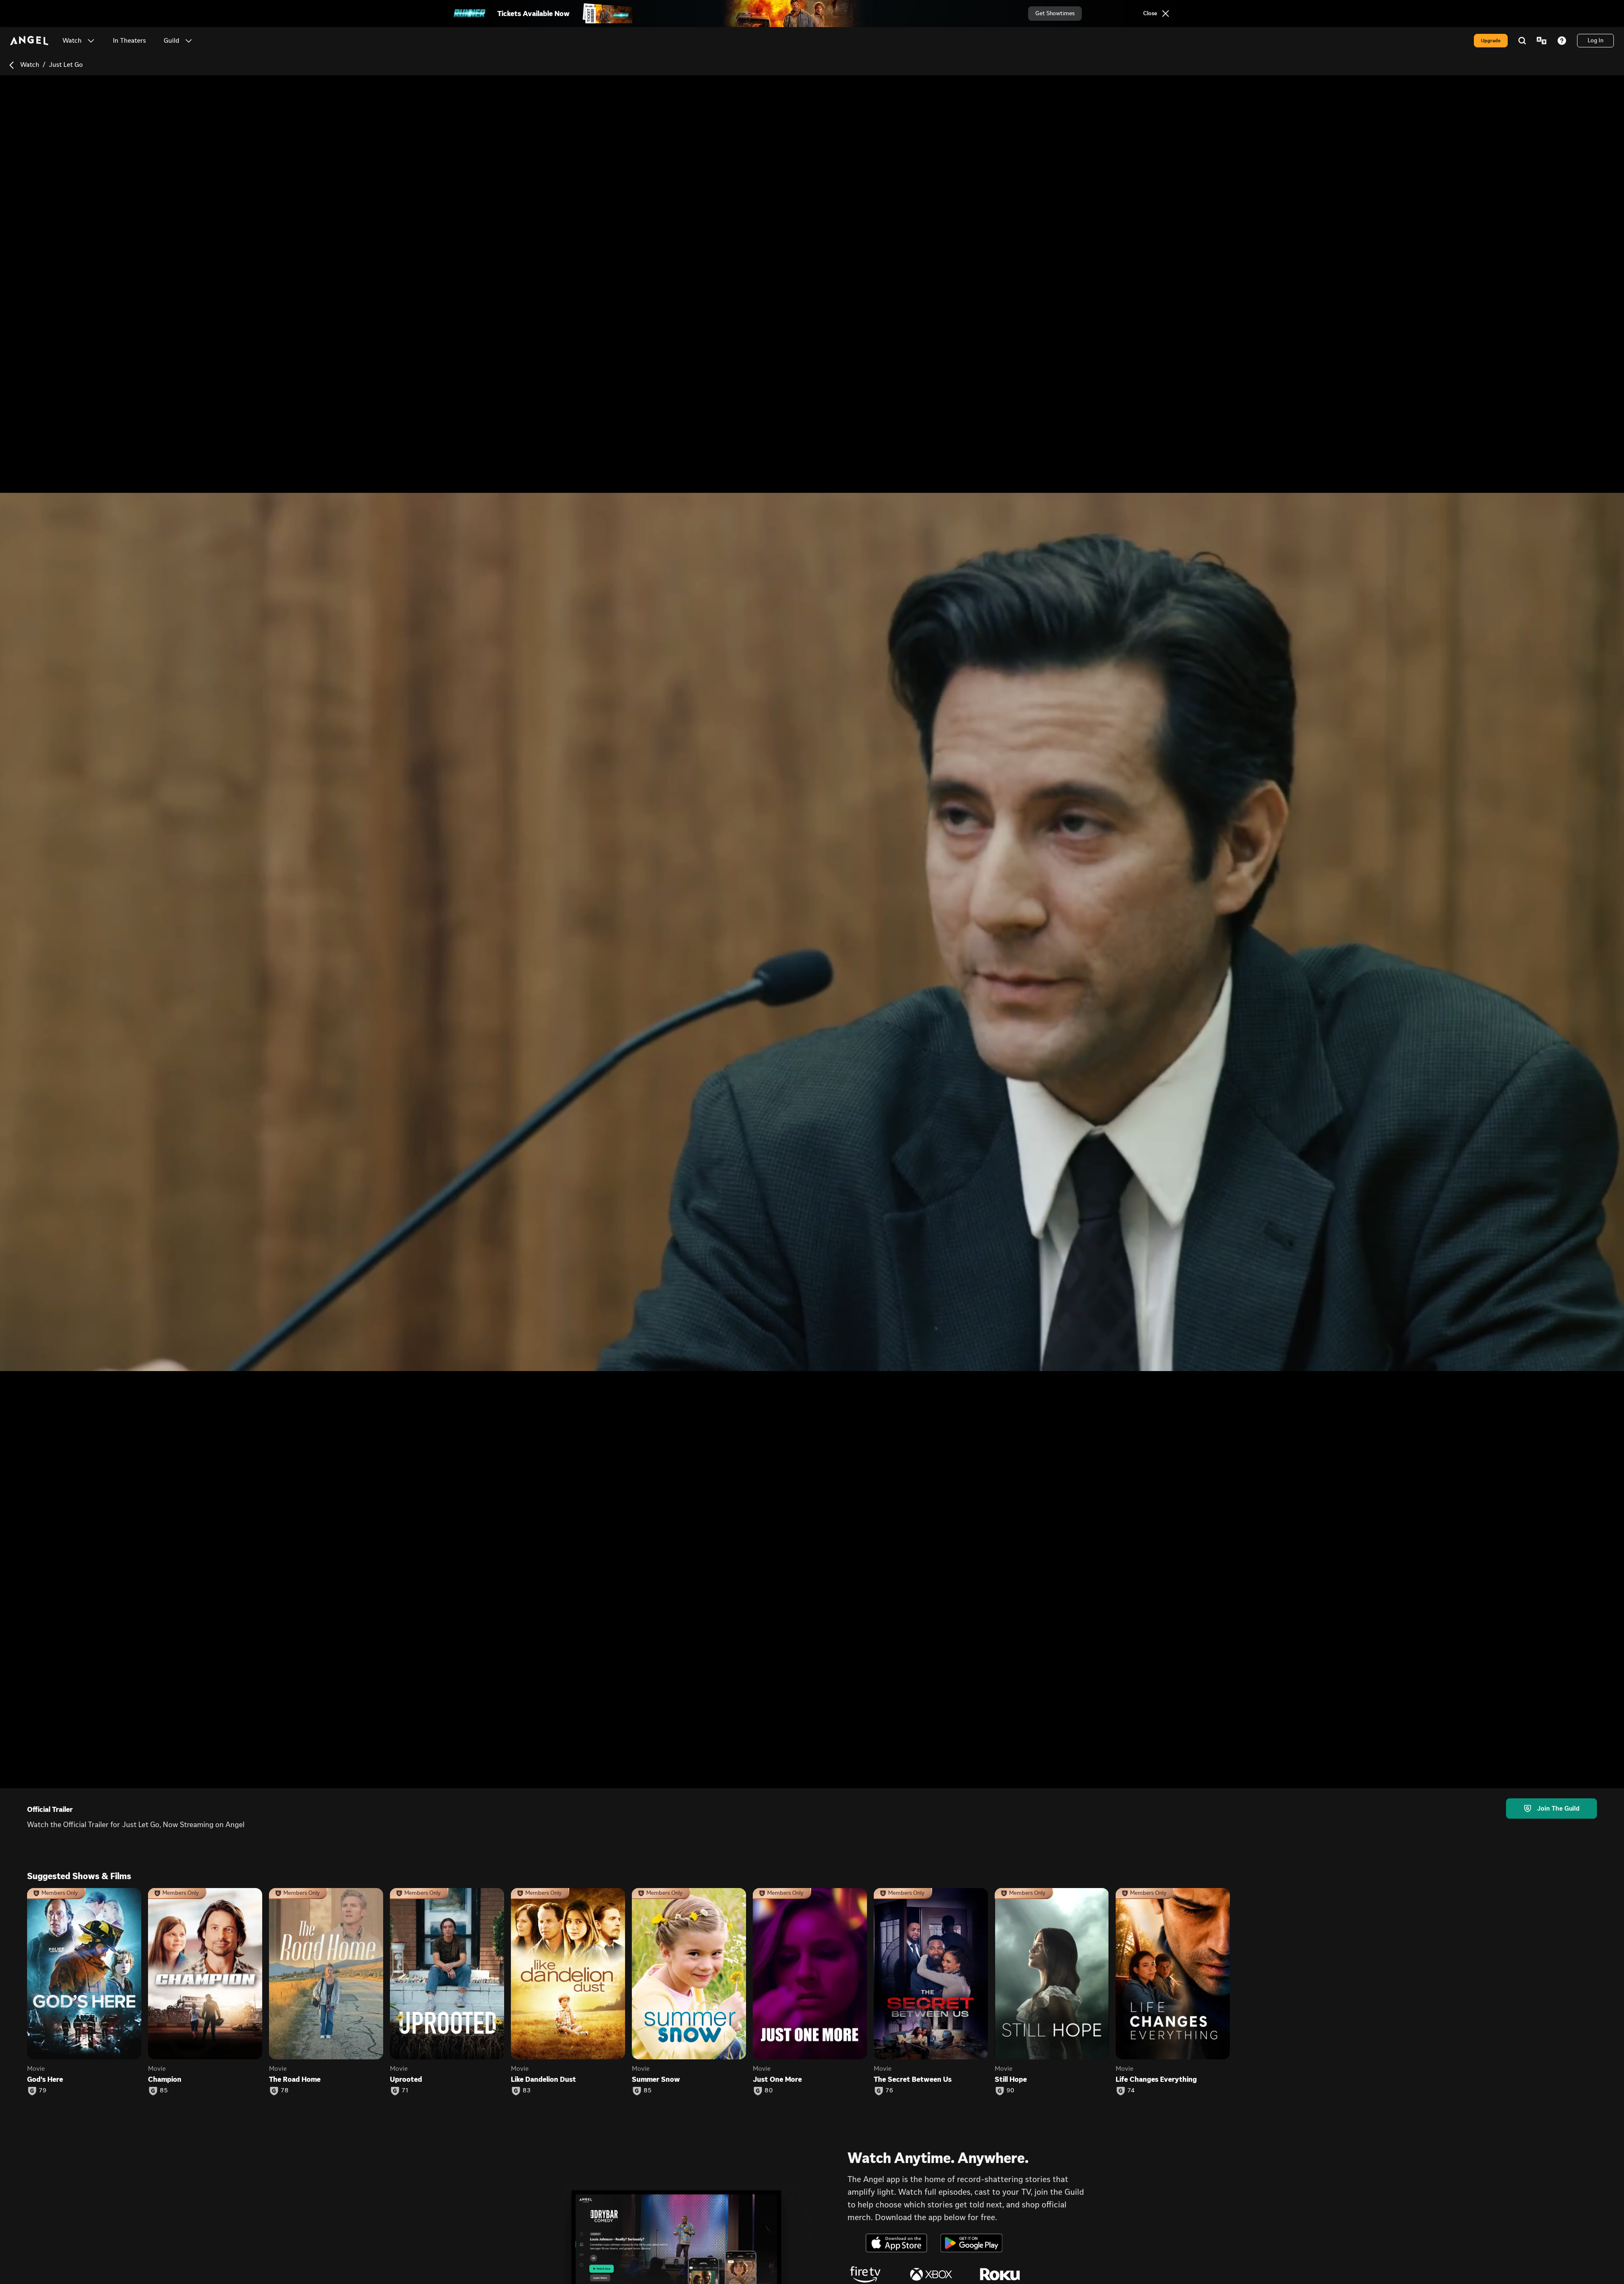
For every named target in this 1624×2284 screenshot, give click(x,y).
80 (769, 2091)
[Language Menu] (1542, 41)
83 (527, 2091)
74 (1131, 2091)
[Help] (1562, 41)
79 (43, 2091)
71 (405, 2091)
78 (285, 2091)
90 (1011, 2091)
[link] (129, 41)
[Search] (1522, 41)
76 (889, 2091)
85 (164, 2091)
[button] (91, 41)
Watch (30, 65)
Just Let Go (66, 65)
